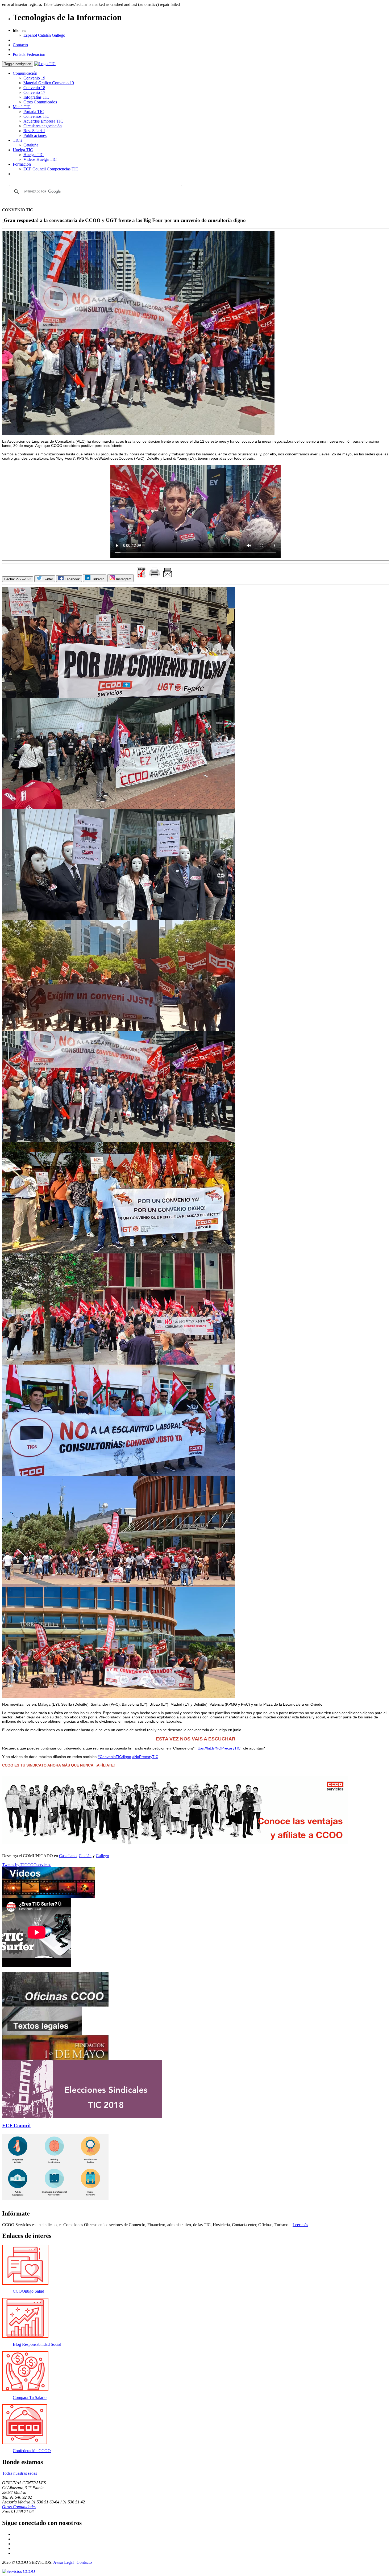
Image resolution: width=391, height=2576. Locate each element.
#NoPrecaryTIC (145, 1757)
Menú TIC (22, 107)
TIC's (17, 140)
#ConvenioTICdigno (114, 1757)
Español (30, 35)
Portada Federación (29, 54)
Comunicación (25, 73)
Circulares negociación (43, 126)
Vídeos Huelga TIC (40, 159)
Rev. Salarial (34, 131)
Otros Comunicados (40, 102)
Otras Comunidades (19, 2507)
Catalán (44, 35)
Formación (22, 164)
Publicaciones (35, 135)
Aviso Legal (63, 2562)
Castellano (68, 1856)
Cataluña (31, 145)
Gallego (59, 35)
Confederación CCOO (32, 2451)
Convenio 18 (34, 88)
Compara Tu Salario (30, 2397)
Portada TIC (34, 112)
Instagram (123, 579)
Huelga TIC (23, 150)
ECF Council (16, 2126)
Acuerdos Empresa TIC (43, 121)
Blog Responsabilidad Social (37, 2344)
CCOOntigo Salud (28, 2291)
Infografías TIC (36, 97)
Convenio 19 (34, 78)
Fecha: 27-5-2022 (18, 579)
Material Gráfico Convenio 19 (49, 83)
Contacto (20, 45)
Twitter (47, 579)
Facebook (72, 579)
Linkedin (97, 579)
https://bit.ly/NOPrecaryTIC (218, 1748)
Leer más (300, 2225)
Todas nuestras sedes (20, 2473)
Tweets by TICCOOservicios (27, 1865)
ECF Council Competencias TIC (51, 169)
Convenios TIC (36, 116)
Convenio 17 (34, 92)
